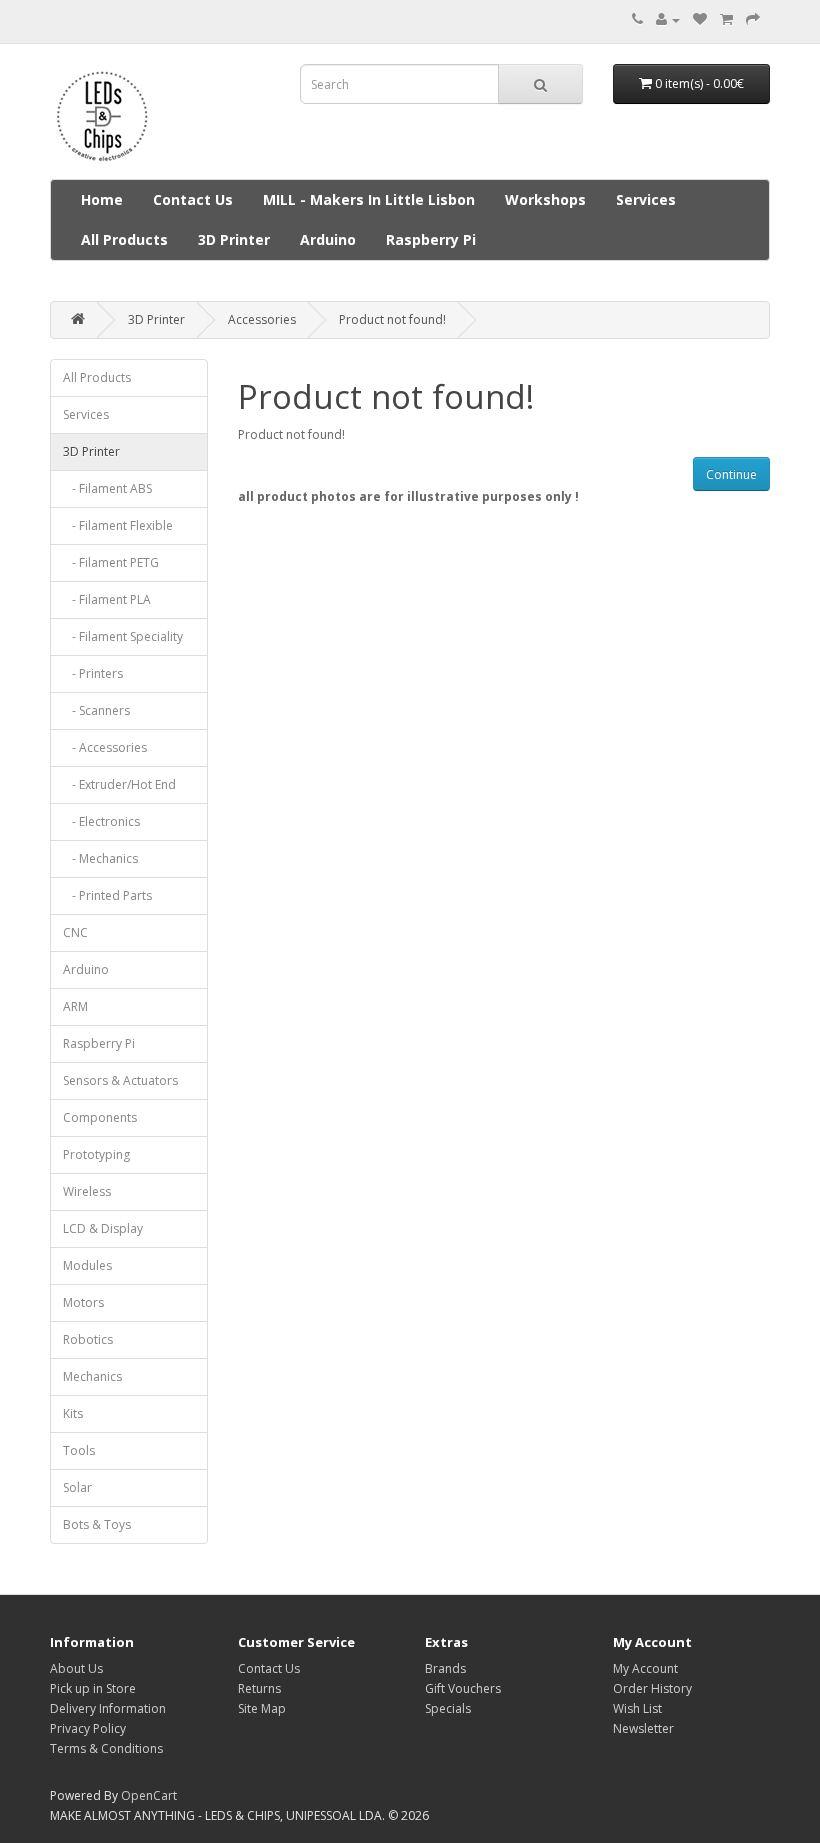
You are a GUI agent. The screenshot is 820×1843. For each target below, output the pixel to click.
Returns (259, 1688)
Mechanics (92, 1376)
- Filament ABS (107, 488)
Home (102, 199)
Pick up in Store (93, 1688)
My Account (645, 1668)
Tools (79, 1450)
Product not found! (392, 319)
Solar (77, 1487)
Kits (73, 1413)
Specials (448, 1708)
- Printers (93, 673)
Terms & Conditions (106, 1748)
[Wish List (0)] (700, 19)
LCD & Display (103, 1228)
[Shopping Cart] (726, 19)
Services (646, 199)
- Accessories (105, 747)
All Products (124, 239)
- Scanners (96, 710)
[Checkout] (753, 19)
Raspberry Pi (431, 239)
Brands (445, 1668)
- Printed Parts (107, 895)
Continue (731, 474)
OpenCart (149, 1795)
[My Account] (668, 19)
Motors (83, 1302)
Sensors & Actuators (120, 1080)
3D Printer (234, 239)
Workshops (545, 199)
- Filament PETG (111, 562)
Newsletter (643, 1728)
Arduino (328, 239)
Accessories (262, 319)
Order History (652, 1688)
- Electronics (101, 821)
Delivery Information (108, 1708)
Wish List (637, 1708)
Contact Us (193, 199)
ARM (75, 1006)
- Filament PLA (107, 599)
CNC (75, 932)
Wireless (87, 1191)
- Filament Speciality (123, 636)
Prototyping (96, 1154)
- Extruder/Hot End (119, 784)
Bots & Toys (97, 1524)
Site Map (262, 1708)
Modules (87, 1265)
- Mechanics (100, 858)
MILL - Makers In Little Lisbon (369, 199)
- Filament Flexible (118, 525)
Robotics (88, 1339)
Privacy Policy (88, 1728)
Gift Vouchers (463, 1688)
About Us (76, 1668)
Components (100, 1117)
